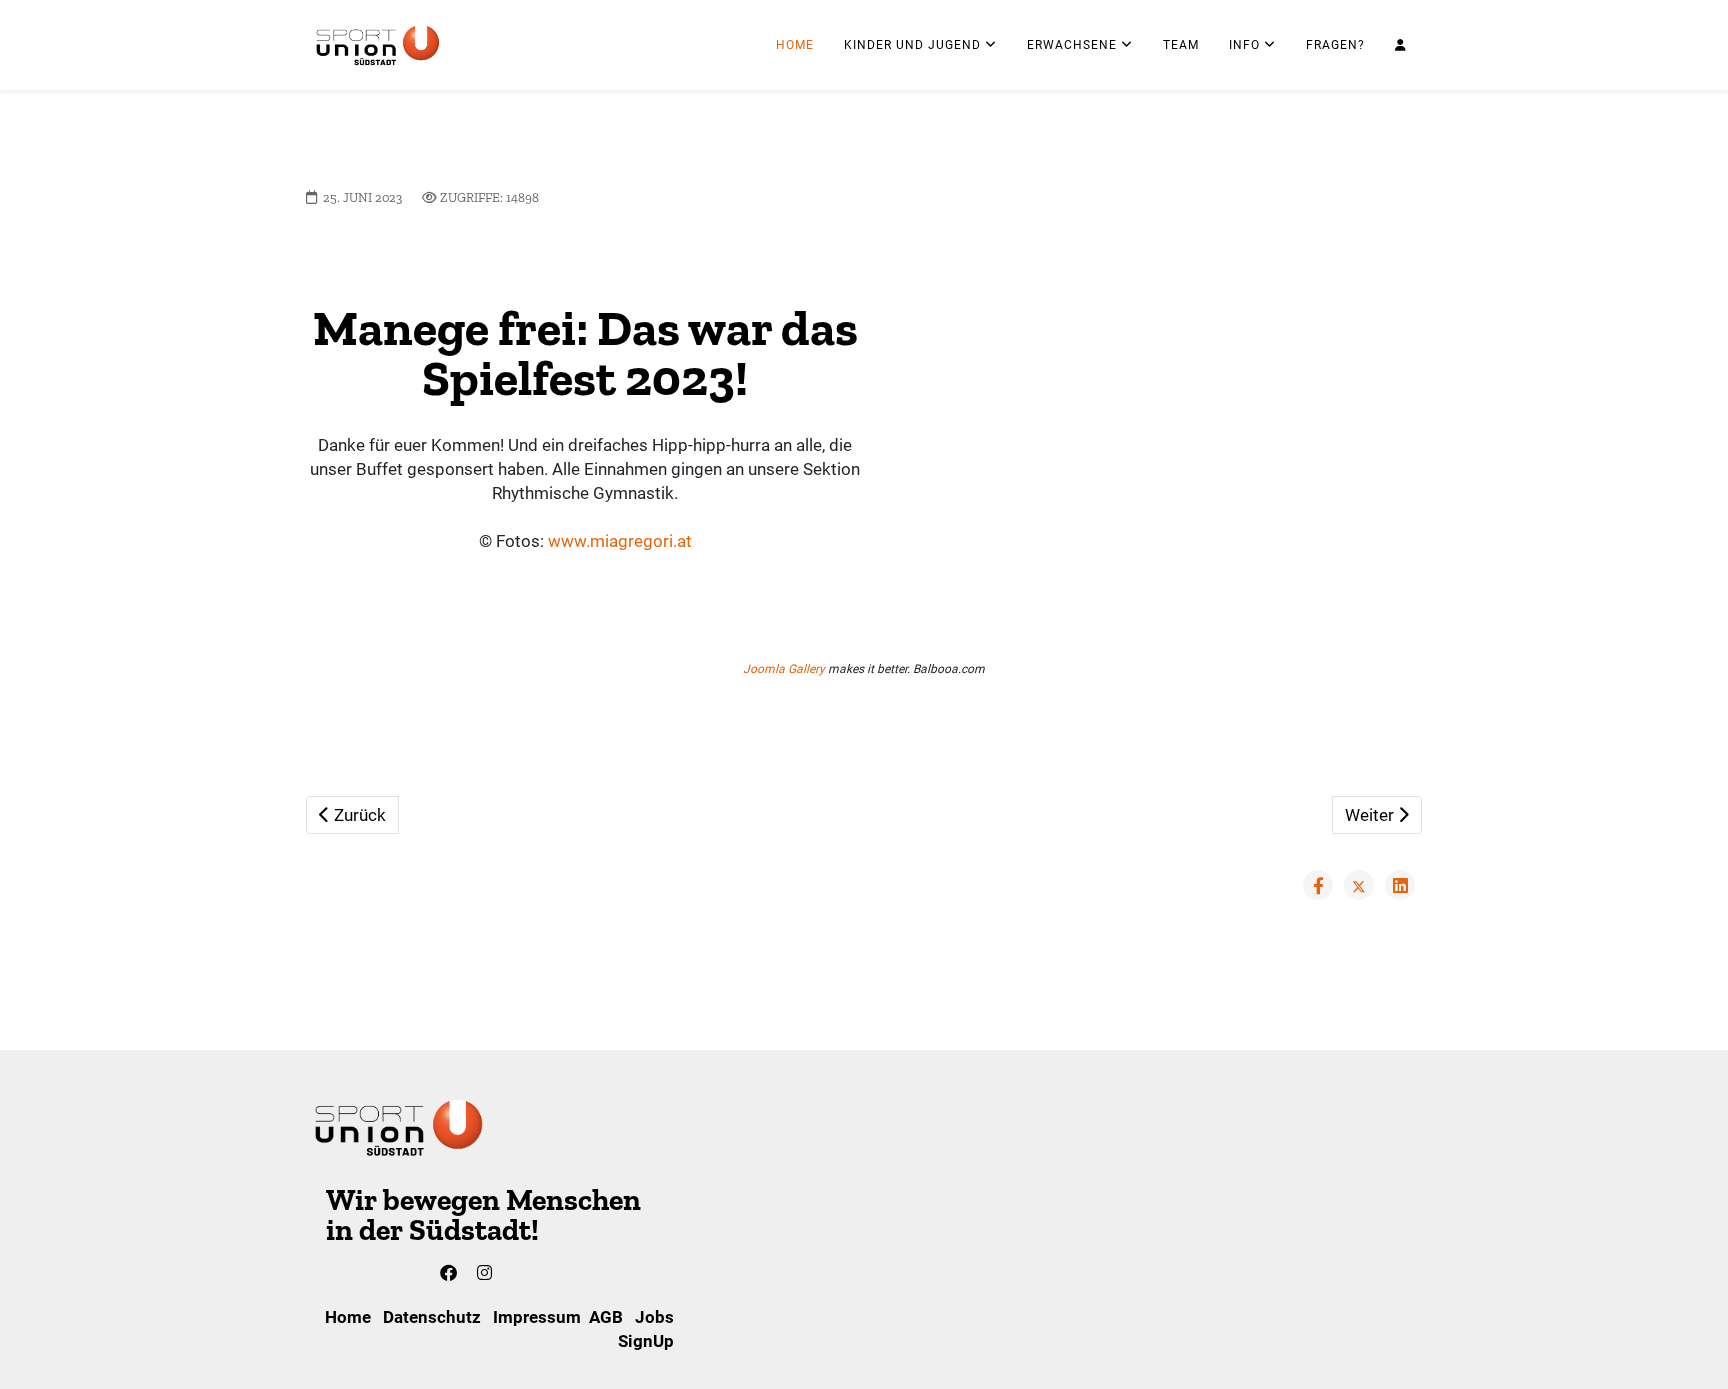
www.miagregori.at (620, 541)
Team (1181, 45)
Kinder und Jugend (912, 45)
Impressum (537, 1317)
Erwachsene (1072, 45)
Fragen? (1335, 45)
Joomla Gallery (784, 669)
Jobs (654, 1317)
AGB (606, 1317)
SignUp (648, 1341)
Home (795, 45)
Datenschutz (432, 1317)
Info (1244, 45)
